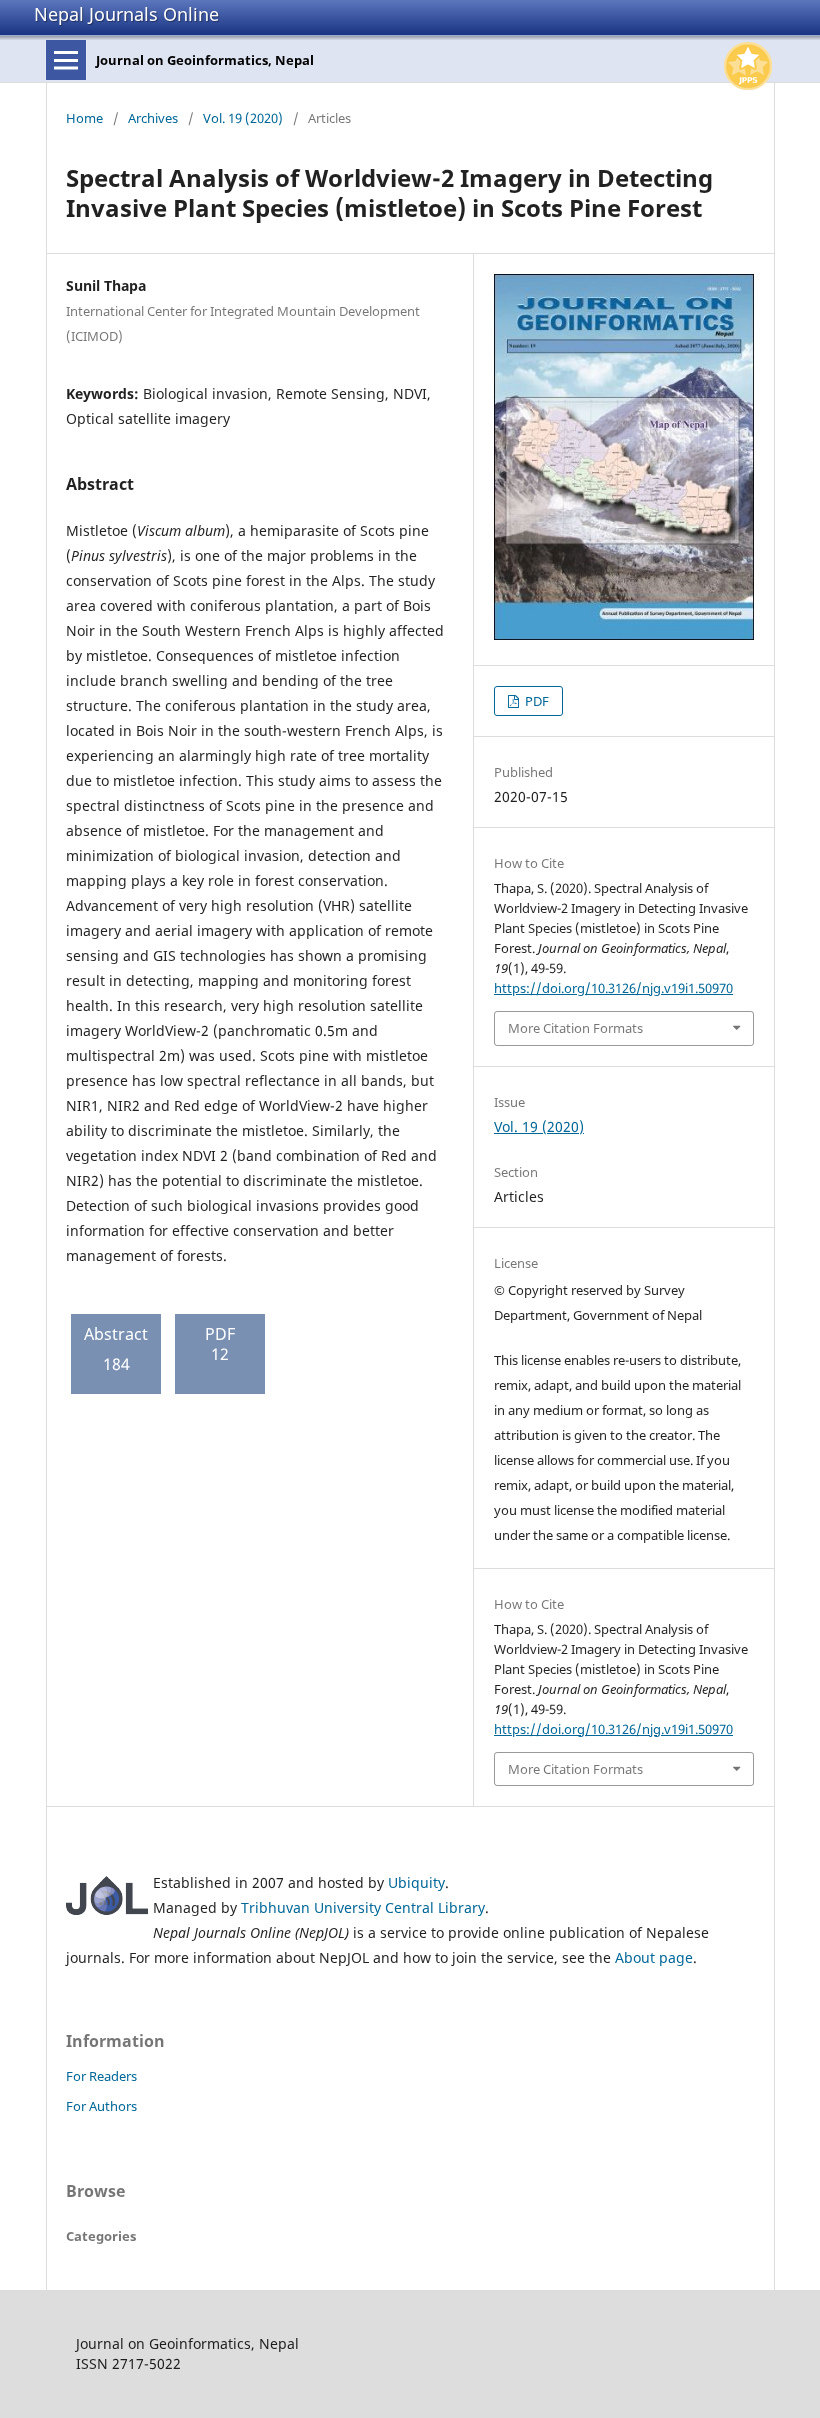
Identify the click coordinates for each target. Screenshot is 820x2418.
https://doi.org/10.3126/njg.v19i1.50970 (613, 988)
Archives (153, 118)
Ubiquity (416, 1882)
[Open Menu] (66, 60)
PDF (535, 701)
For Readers (101, 2076)
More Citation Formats (575, 1028)
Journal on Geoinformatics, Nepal (205, 60)
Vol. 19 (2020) (243, 118)
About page (654, 1957)
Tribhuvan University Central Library (363, 1907)
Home (84, 118)
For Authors (101, 2106)
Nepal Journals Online (126, 14)
